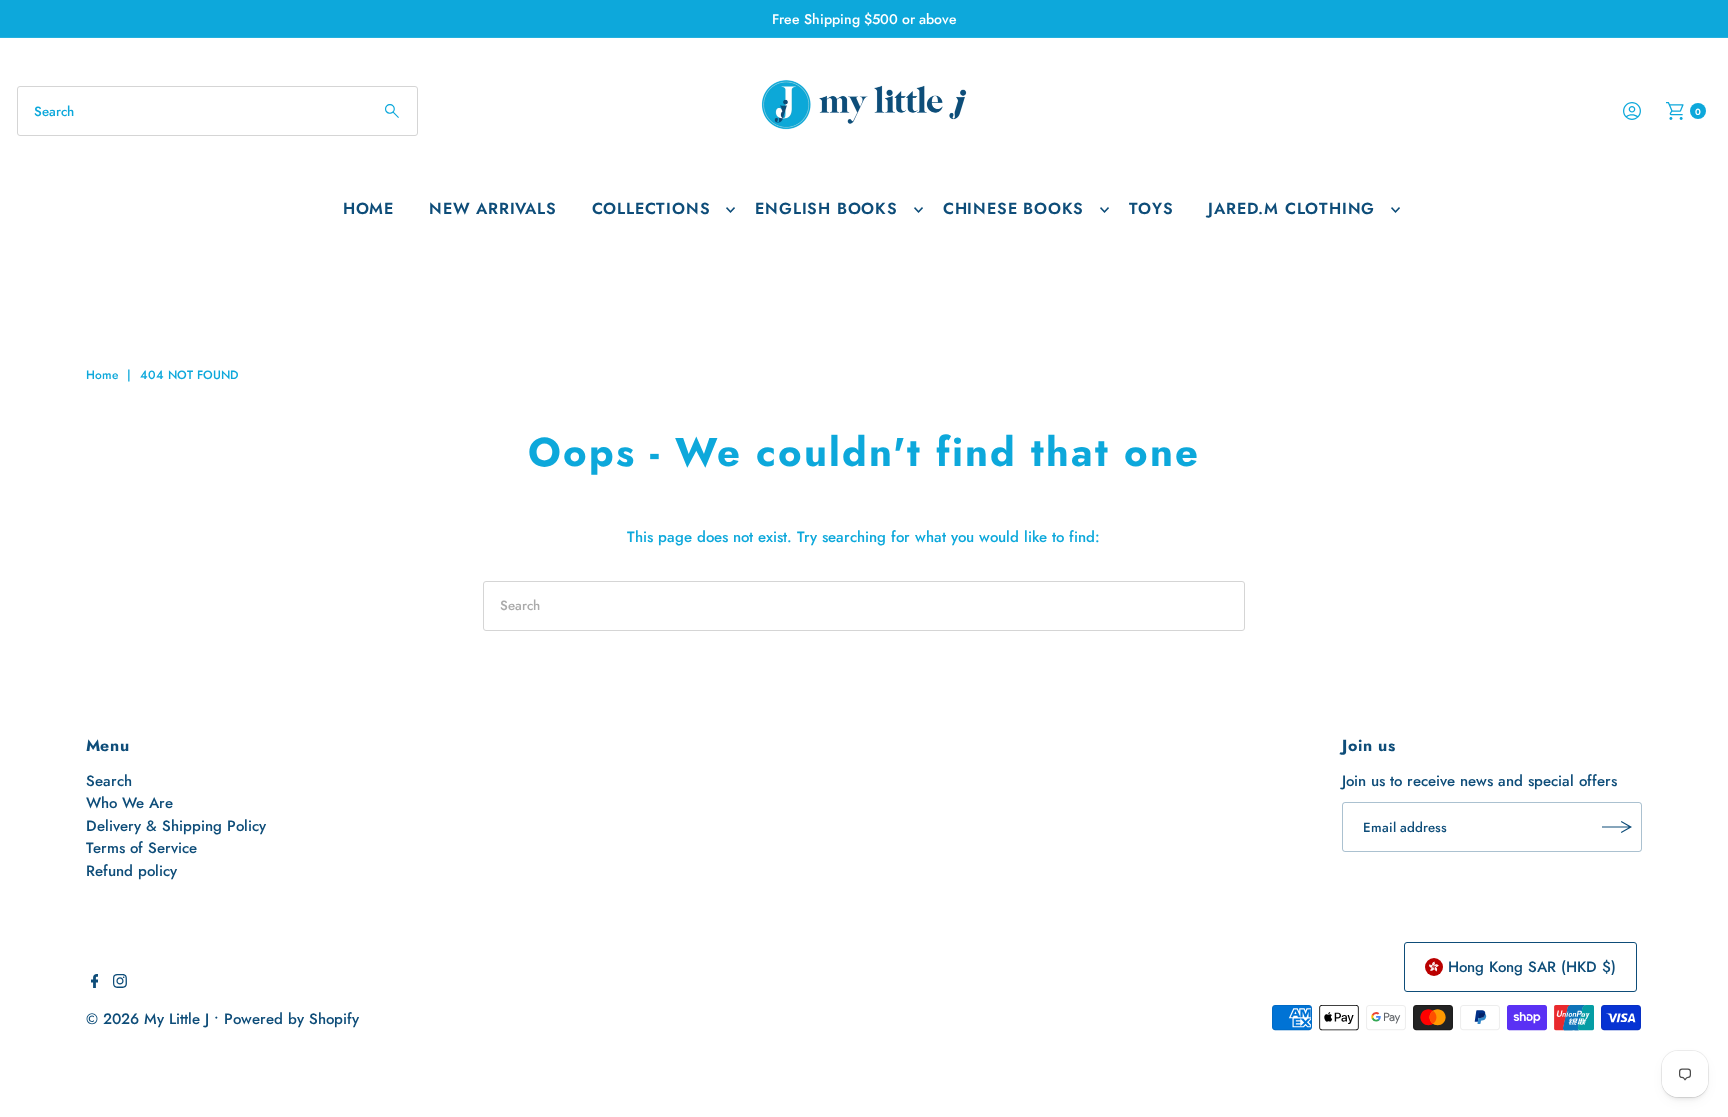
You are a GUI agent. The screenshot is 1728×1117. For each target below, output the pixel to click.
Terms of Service (141, 848)
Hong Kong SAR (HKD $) (1532, 967)
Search (109, 781)
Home (368, 208)
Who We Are (129, 803)
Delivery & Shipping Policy (176, 826)
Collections (651, 208)
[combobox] (217, 111)
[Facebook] (95, 983)
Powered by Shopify (291, 1019)
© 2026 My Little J (147, 1019)
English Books (826, 208)
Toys (1151, 208)
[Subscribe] (1617, 827)
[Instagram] (120, 983)
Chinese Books (1013, 208)
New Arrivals (493, 208)
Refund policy (131, 871)
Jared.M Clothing (1291, 208)
